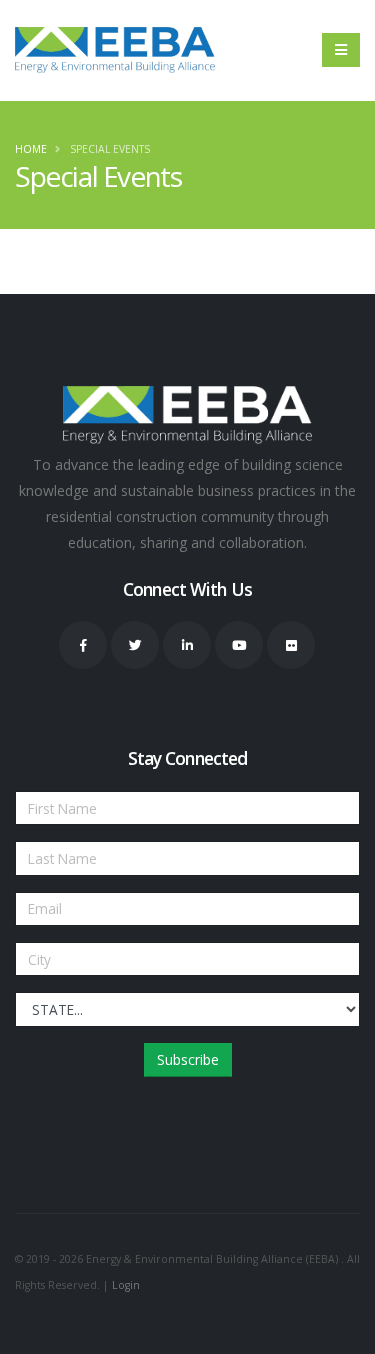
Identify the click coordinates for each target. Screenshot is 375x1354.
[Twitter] (135, 645)
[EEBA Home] (115, 50)
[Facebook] (83, 645)
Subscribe (188, 1059)
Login (126, 1285)
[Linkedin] (187, 645)
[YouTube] (239, 645)
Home (31, 149)
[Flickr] (291, 645)
